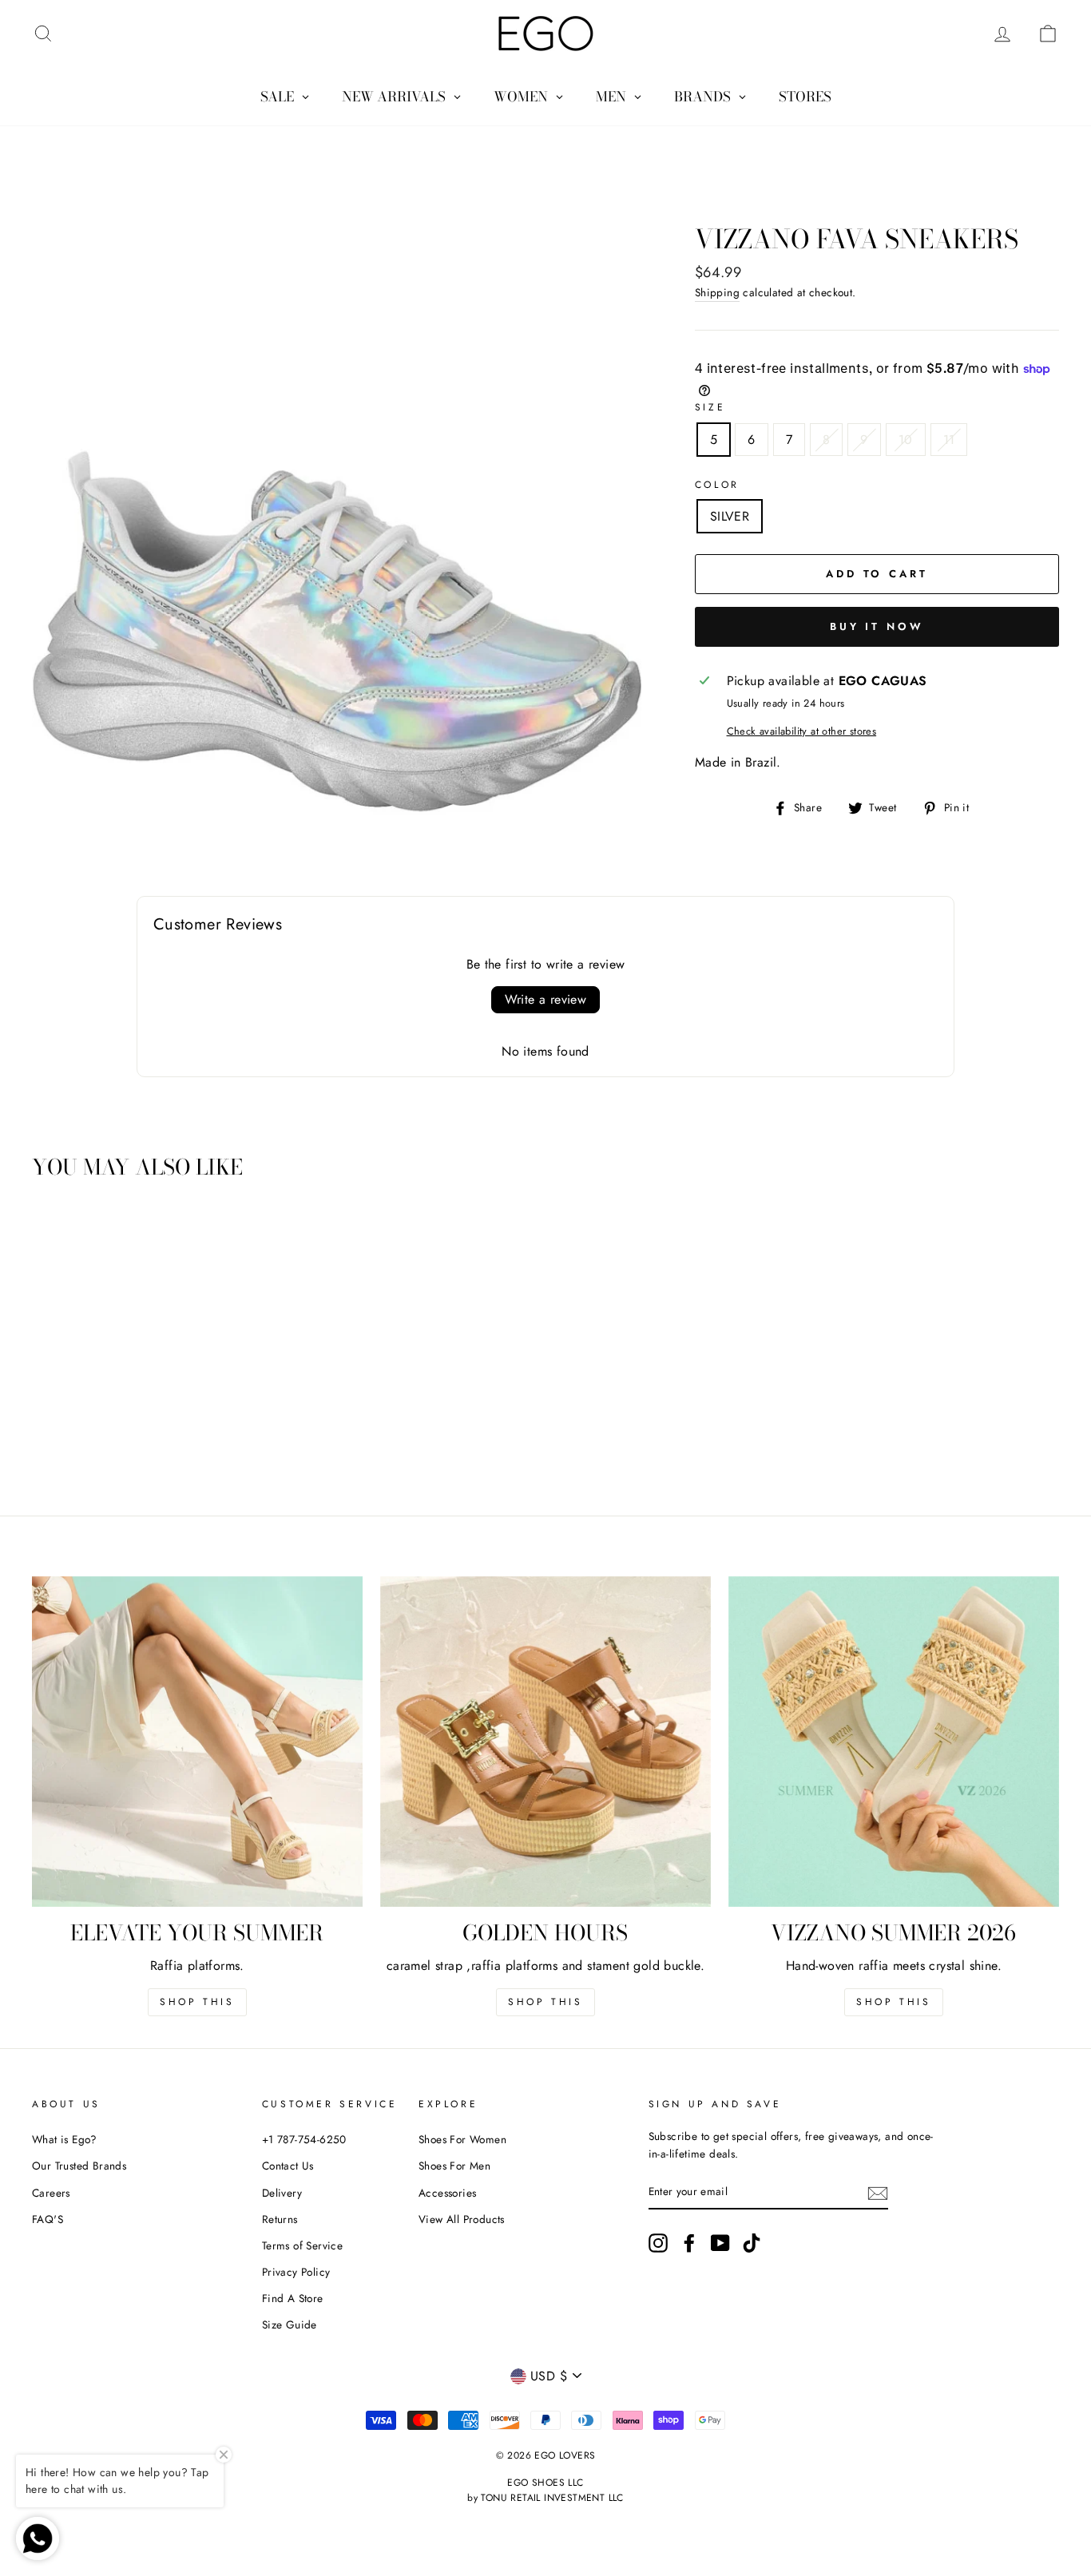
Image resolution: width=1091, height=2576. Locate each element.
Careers (51, 2193)
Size (710, 407)
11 (949, 440)
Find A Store (293, 2298)
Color (717, 485)
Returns (280, 2219)
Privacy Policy (296, 2272)
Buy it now (877, 626)
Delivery (282, 2193)
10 (906, 440)
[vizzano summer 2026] (894, 1742)
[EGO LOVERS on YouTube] (720, 2243)
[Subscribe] (878, 2192)
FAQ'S (48, 2219)
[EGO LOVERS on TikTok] (752, 2243)
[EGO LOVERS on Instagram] (658, 2243)
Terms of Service (302, 2245)
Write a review (546, 999)
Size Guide (290, 2324)
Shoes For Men (454, 2166)
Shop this (197, 2002)
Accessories (447, 2193)
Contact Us (288, 2166)
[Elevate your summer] (197, 1742)
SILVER (730, 516)
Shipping (717, 292)
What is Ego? (65, 2139)
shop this (545, 2002)
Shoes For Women (462, 2139)
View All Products (462, 2219)
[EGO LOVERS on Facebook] (689, 2243)
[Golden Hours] (545, 1742)
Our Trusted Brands (79, 2166)
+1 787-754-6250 (304, 2139)
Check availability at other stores (802, 731)
